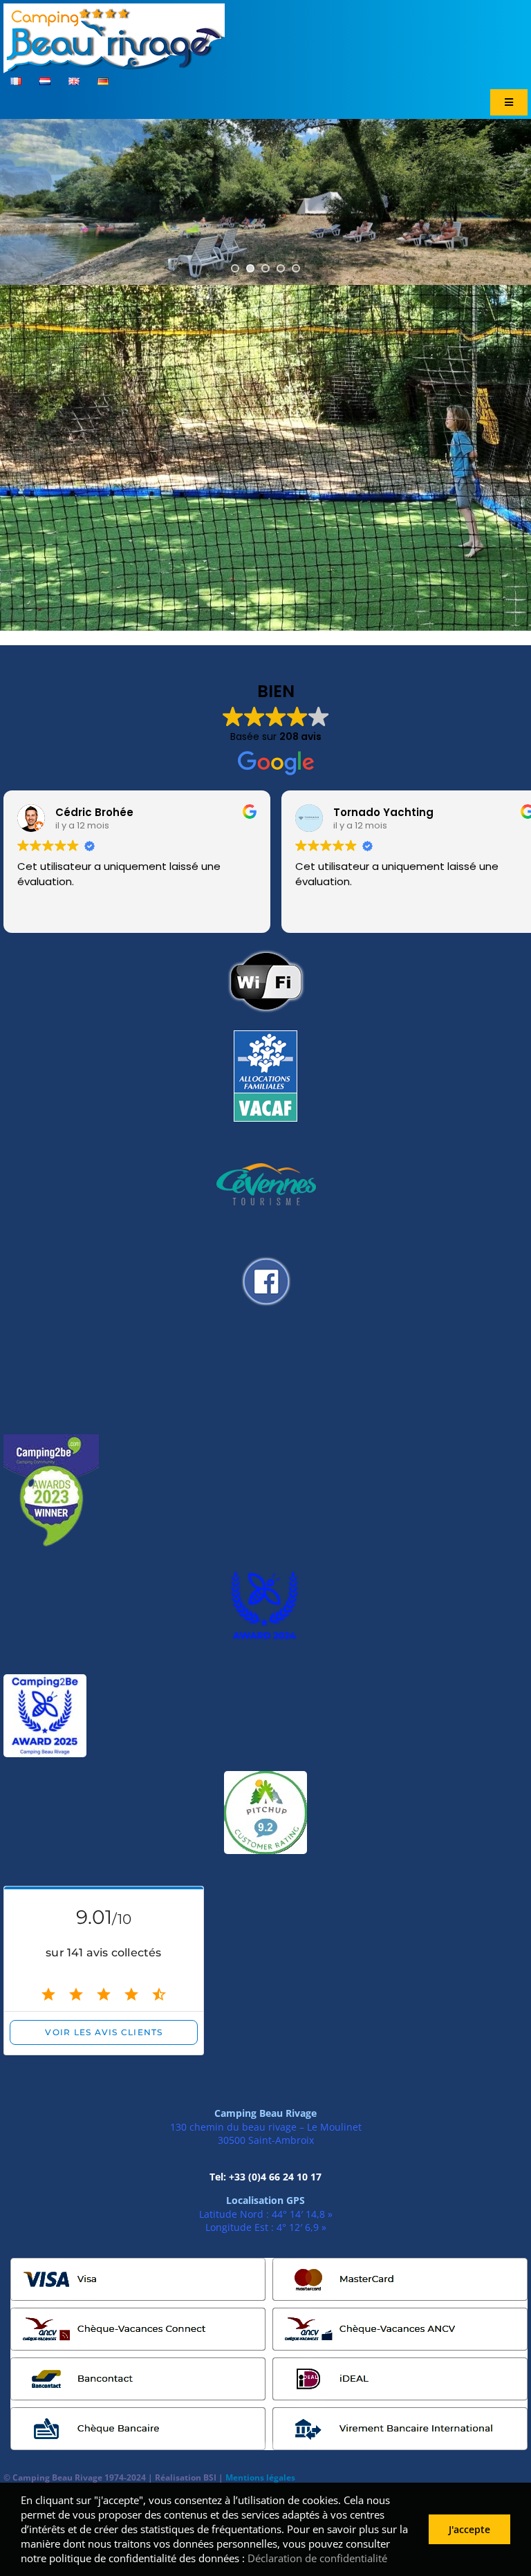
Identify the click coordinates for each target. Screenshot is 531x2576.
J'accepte (469, 2529)
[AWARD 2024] (265, 1569)
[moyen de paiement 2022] (269, 2263)
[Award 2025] (45, 1680)
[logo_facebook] (265, 1252)
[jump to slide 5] (296, 268)
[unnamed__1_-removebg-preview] (51, 1440)
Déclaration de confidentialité (317, 2558)
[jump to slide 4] (281, 268)
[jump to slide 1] (235, 268)
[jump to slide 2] (250, 268)
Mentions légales (260, 2477)
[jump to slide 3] (265, 268)
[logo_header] (114, 9)
